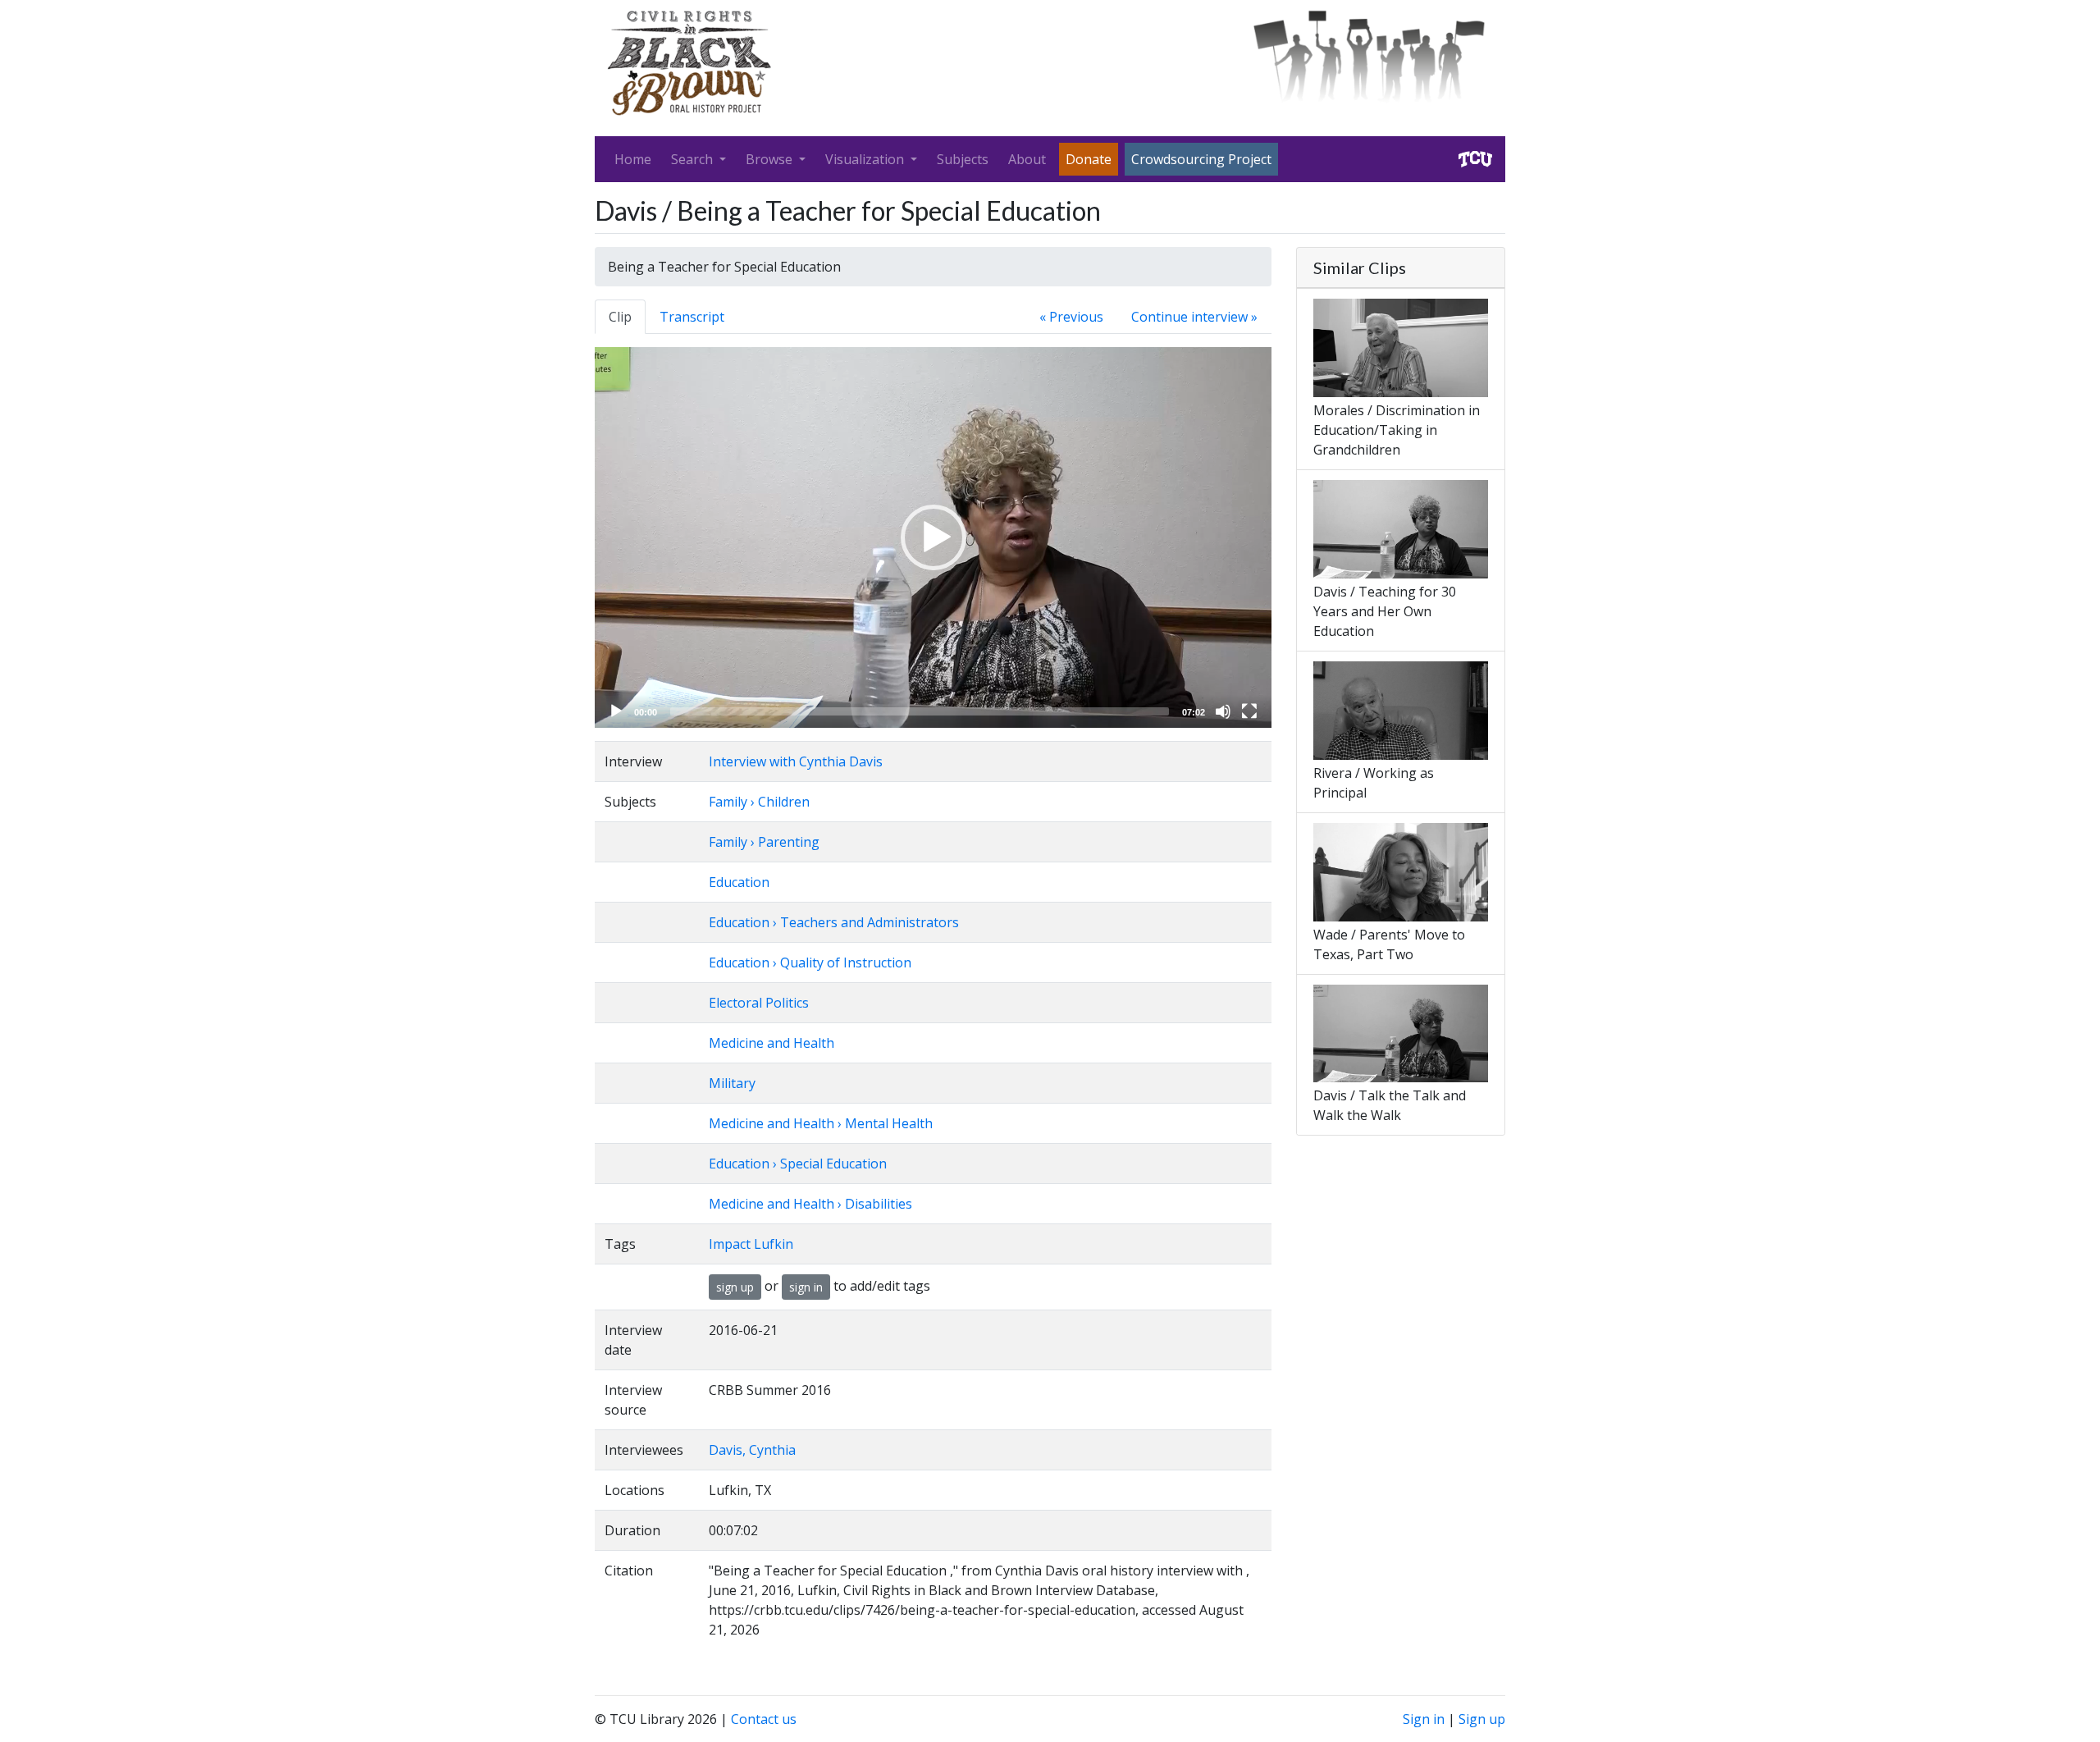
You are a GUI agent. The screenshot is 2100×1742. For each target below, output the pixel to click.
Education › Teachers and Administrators (834, 922)
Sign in (1424, 1719)
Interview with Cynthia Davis (796, 761)
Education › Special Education (798, 1164)
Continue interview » (1194, 317)
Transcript (692, 317)
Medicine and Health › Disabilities (810, 1204)
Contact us (764, 1719)
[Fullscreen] (1249, 711)
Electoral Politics (759, 1003)
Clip (620, 317)
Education (739, 882)
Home (633, 159)
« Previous (1071, 317)
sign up (735, 1287)
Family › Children (759, 802)
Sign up (1482, 1719)
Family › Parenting (764, 842)
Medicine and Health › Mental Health (821, 1123)
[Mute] (1223, 711)
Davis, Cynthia (752, 1450)
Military (732, 1083)
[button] (934, 537)
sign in (806, 1287)
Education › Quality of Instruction (810, 962)
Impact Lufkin (751, 1244)
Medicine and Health (772, 1043)
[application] (933, 537)
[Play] (616, 711)
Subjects (963, 159)
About (1027, 159)
